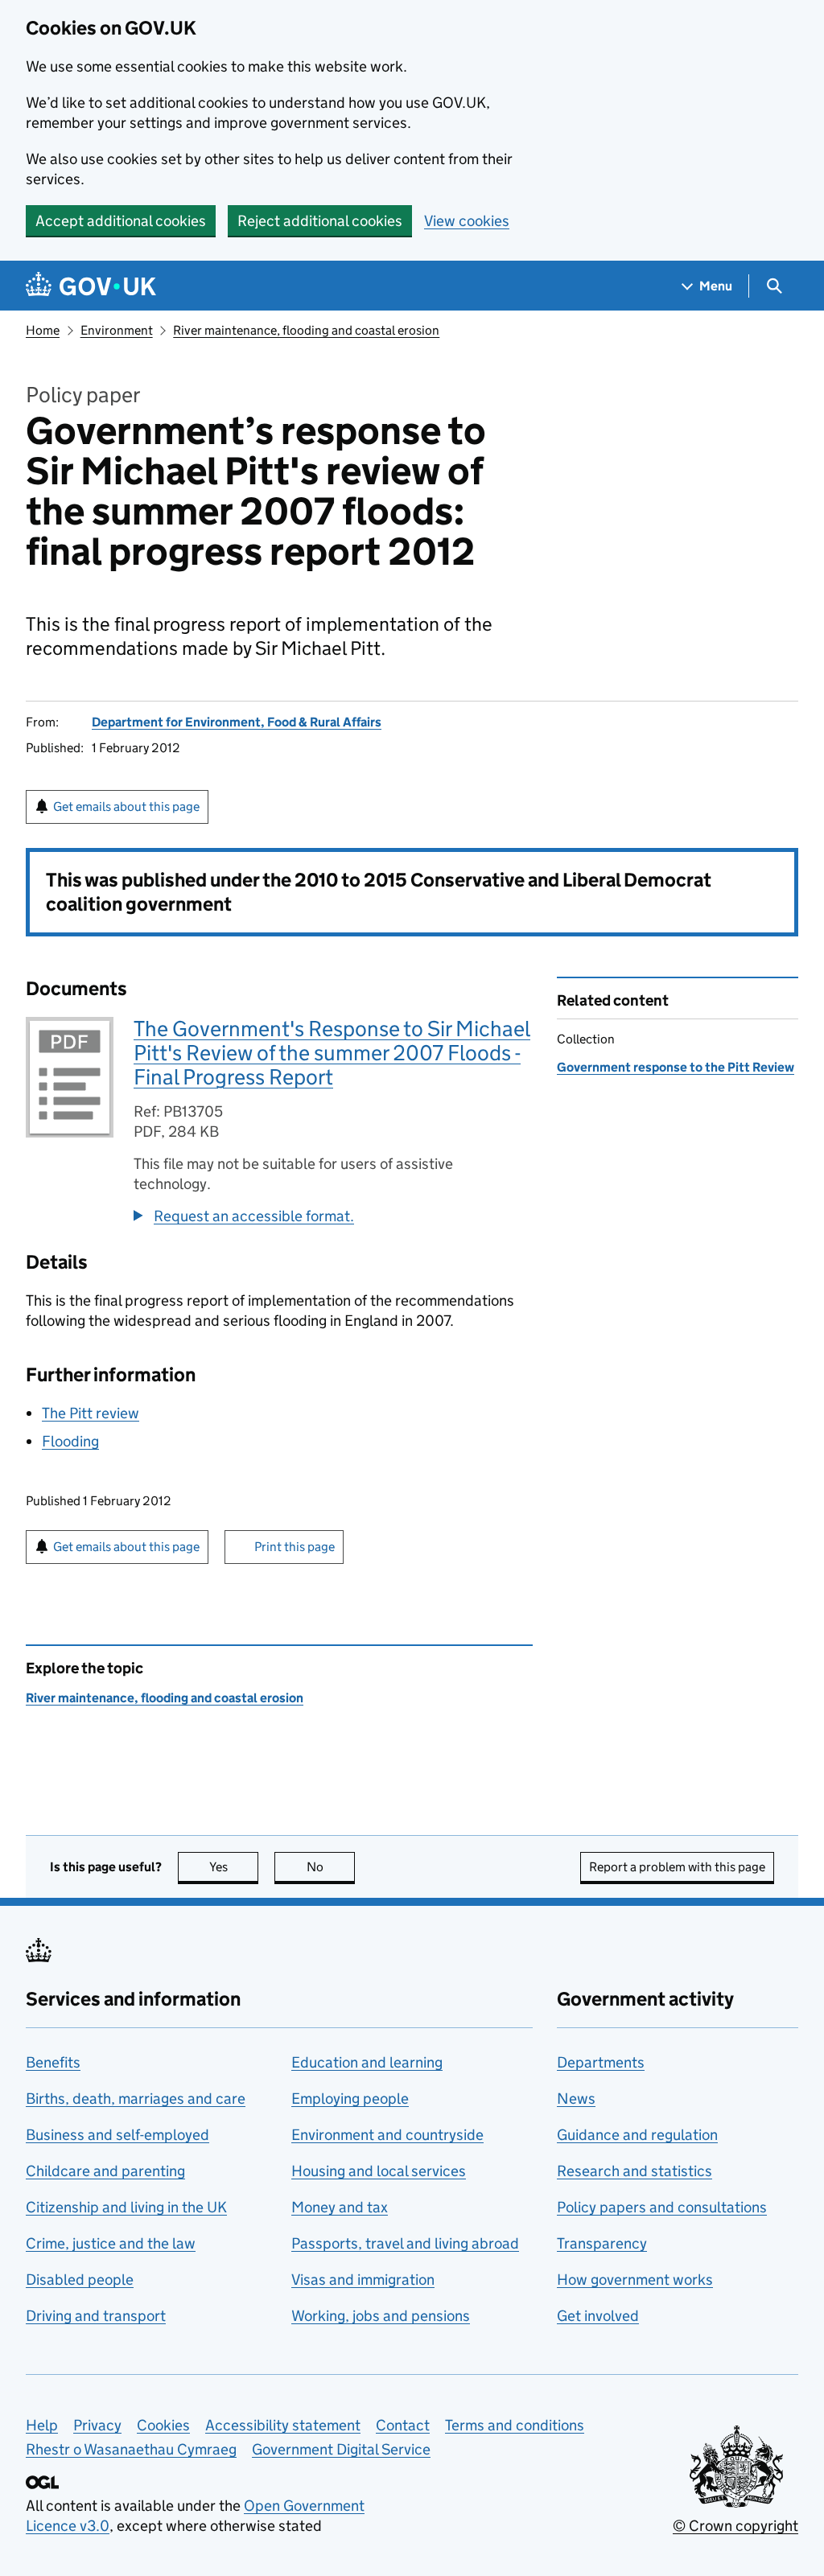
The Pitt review (91, 1413)
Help (42, 2425)
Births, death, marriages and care (136, 2099)
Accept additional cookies (121, 221)
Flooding (70, 1441)
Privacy (97, 2425)
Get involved (598, 2316)
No (331, 1867)
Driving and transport (96, 2316)
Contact (403, 2425)
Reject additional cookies (320, 221)
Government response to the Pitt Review (676, 1067)
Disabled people (80, 2280)
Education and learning (367, 2062)
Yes (234, 1867)
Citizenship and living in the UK (126, 2207)
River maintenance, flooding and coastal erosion (306, 330)
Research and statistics (634, 2171)
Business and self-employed (117, 2135)
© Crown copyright (735, 2526)
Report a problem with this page (677, 1867)
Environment (117, 330)
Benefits (53, 2062)
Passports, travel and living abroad (405, 2243)
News (576, 2099)
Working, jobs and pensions (381, 2316)
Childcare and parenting (105, 2171)
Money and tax (340, 2207)
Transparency (602, 2243)
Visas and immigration (363, 2280)
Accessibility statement (283, 2425)
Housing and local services (379, 2171)
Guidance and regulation (637, 2135)
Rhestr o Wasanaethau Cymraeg (131, 2449)
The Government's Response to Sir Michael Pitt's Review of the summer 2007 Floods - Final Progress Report (332, 1053)
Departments (601, 2062)
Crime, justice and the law (111, 2243)
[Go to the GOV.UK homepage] (91, 286)
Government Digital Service (341, 2449)
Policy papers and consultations (662, 2207)
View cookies (467, 221)
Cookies (163, 2425)
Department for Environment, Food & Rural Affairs (237, 722)
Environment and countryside (387, 2135)
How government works (635, 2280)
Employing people (350, 2099)
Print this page (295, 1547)
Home (43, 330)
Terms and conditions (515, 2425)
